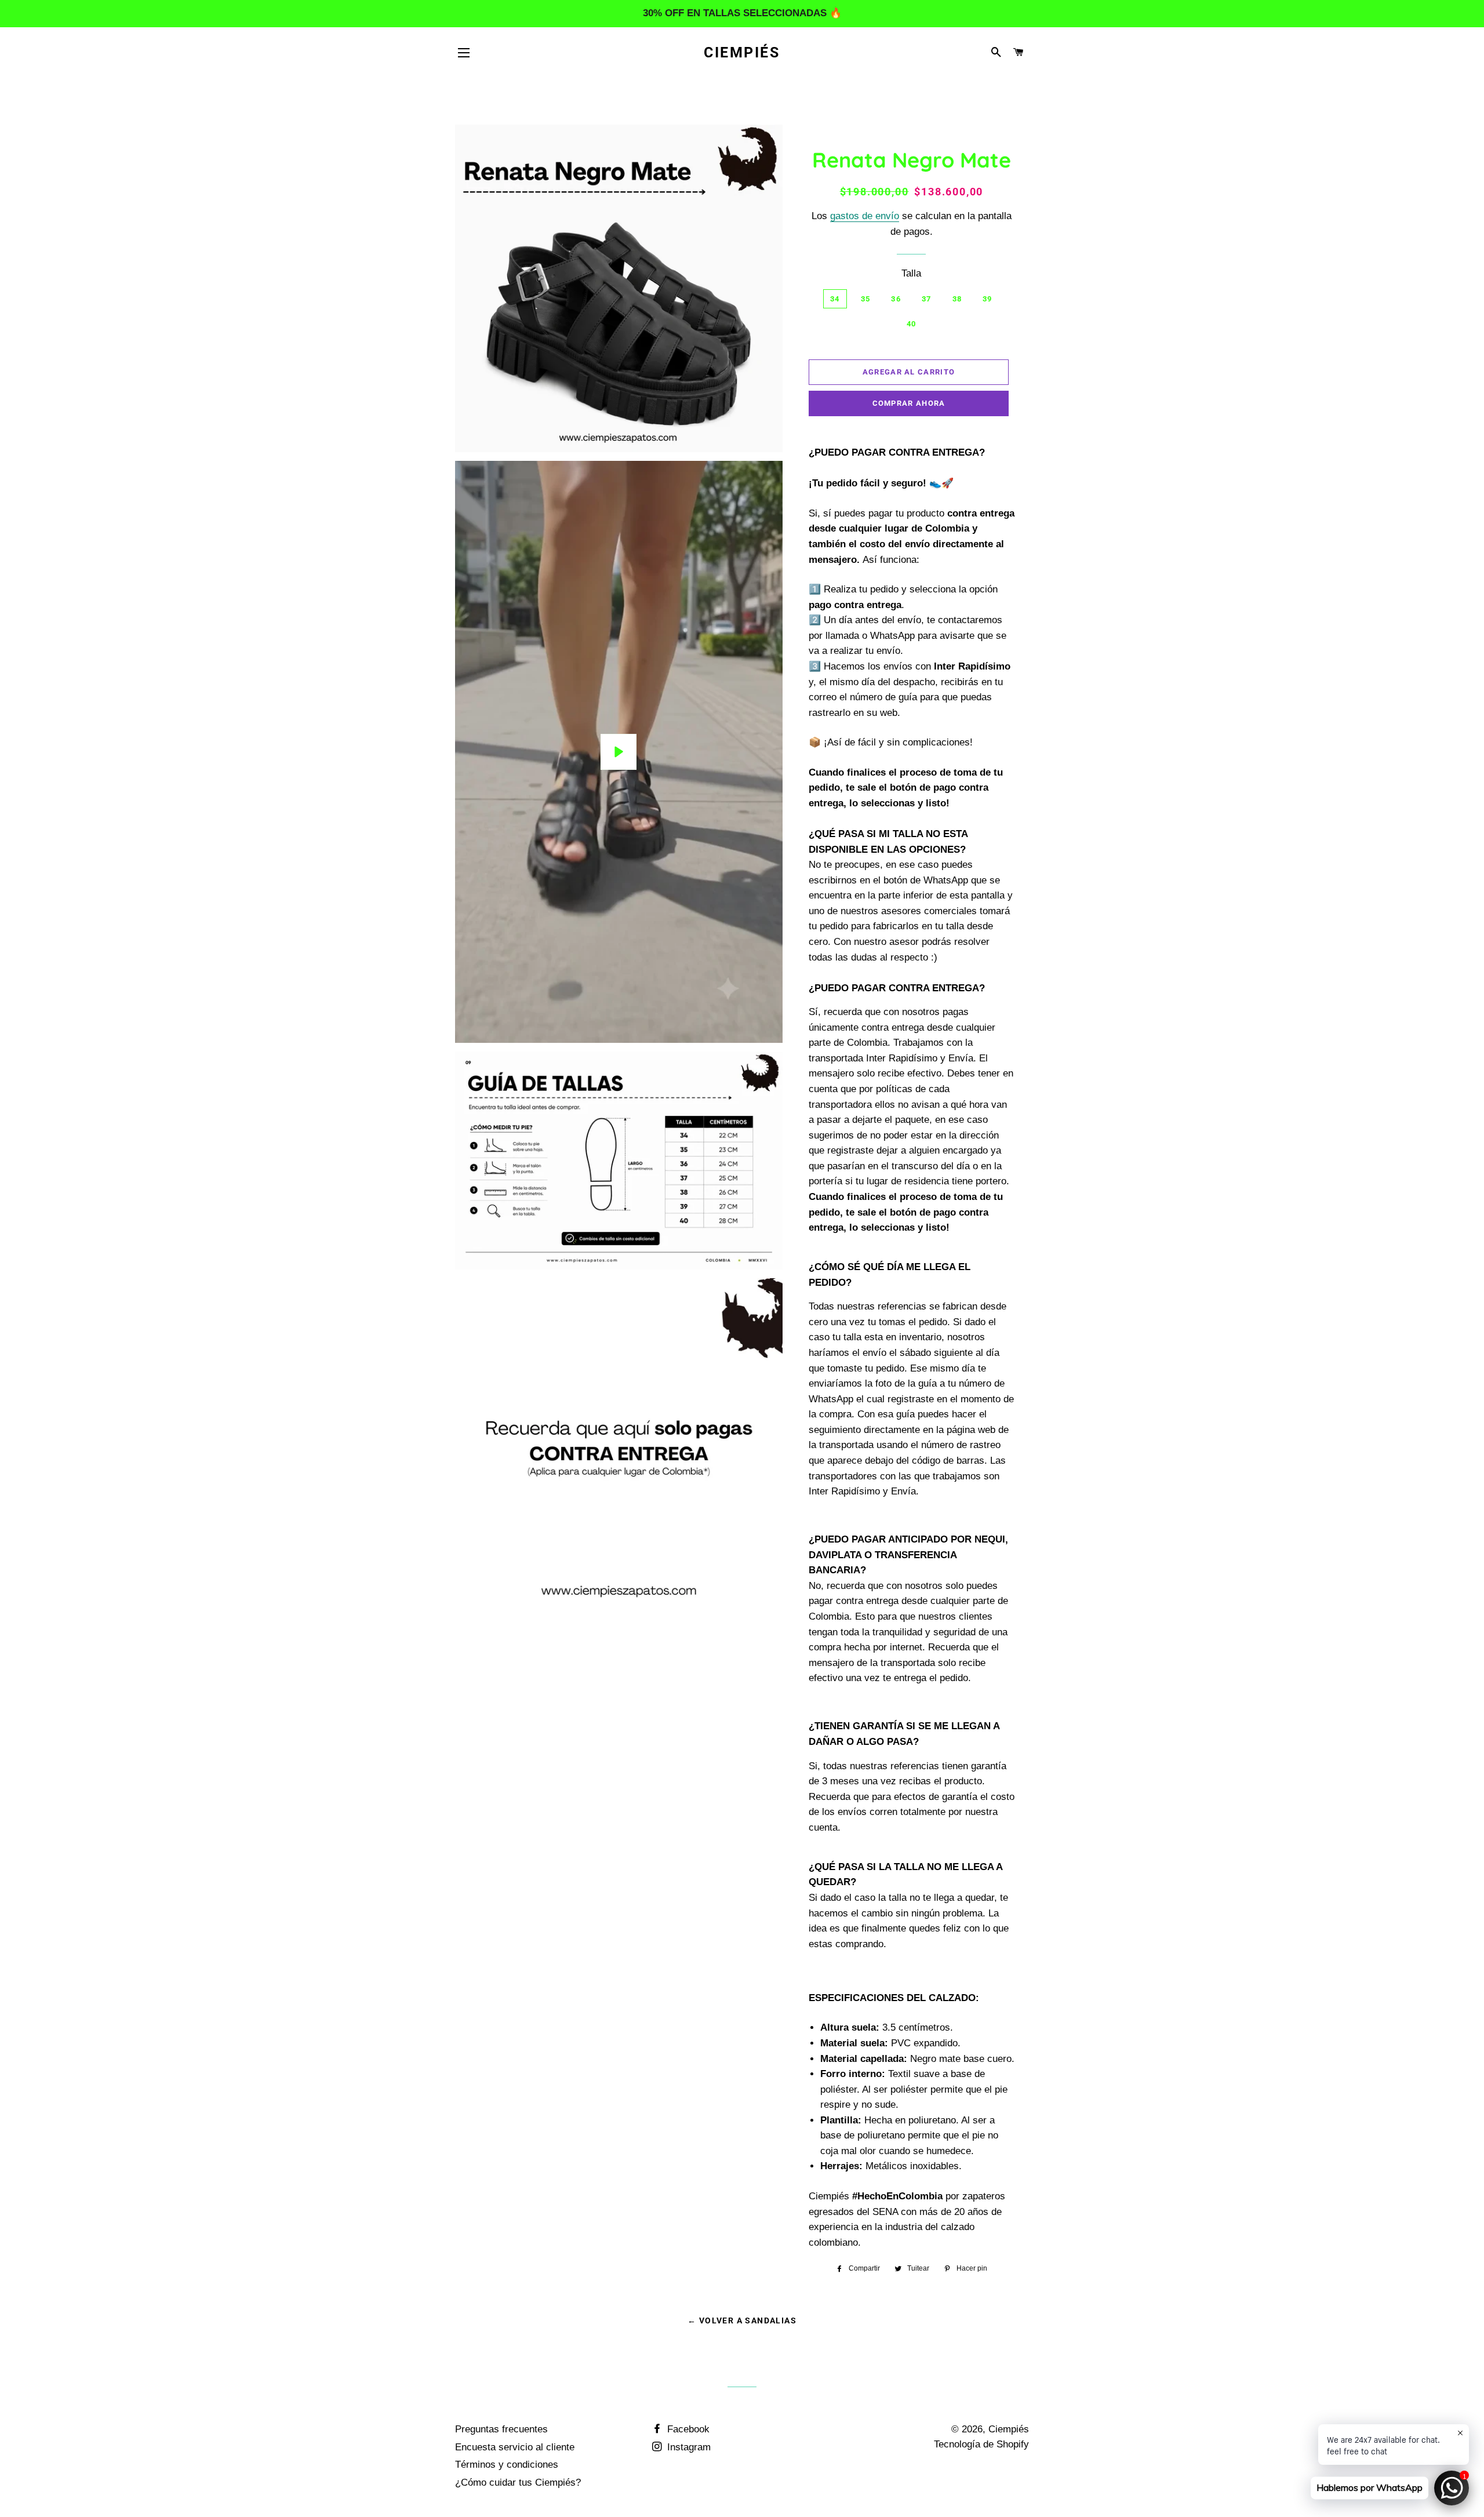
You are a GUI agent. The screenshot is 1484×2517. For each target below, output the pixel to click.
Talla (911, 273)
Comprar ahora (909, 403)
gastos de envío (865, 216)
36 (896, 299)
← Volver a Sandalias (742, 2320)
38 (957, 299)
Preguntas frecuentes (501, 2429)
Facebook (687, 2429)
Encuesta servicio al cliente (515, 2447)
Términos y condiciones (507, 2465)
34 (835, 299)
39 (987, 299)
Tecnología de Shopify (981, 2444)
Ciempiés (742, 52)
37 (927, 299)
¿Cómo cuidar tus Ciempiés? (518, 2483)
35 (866, 299)
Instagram (688, 2447)
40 (912, 324)
